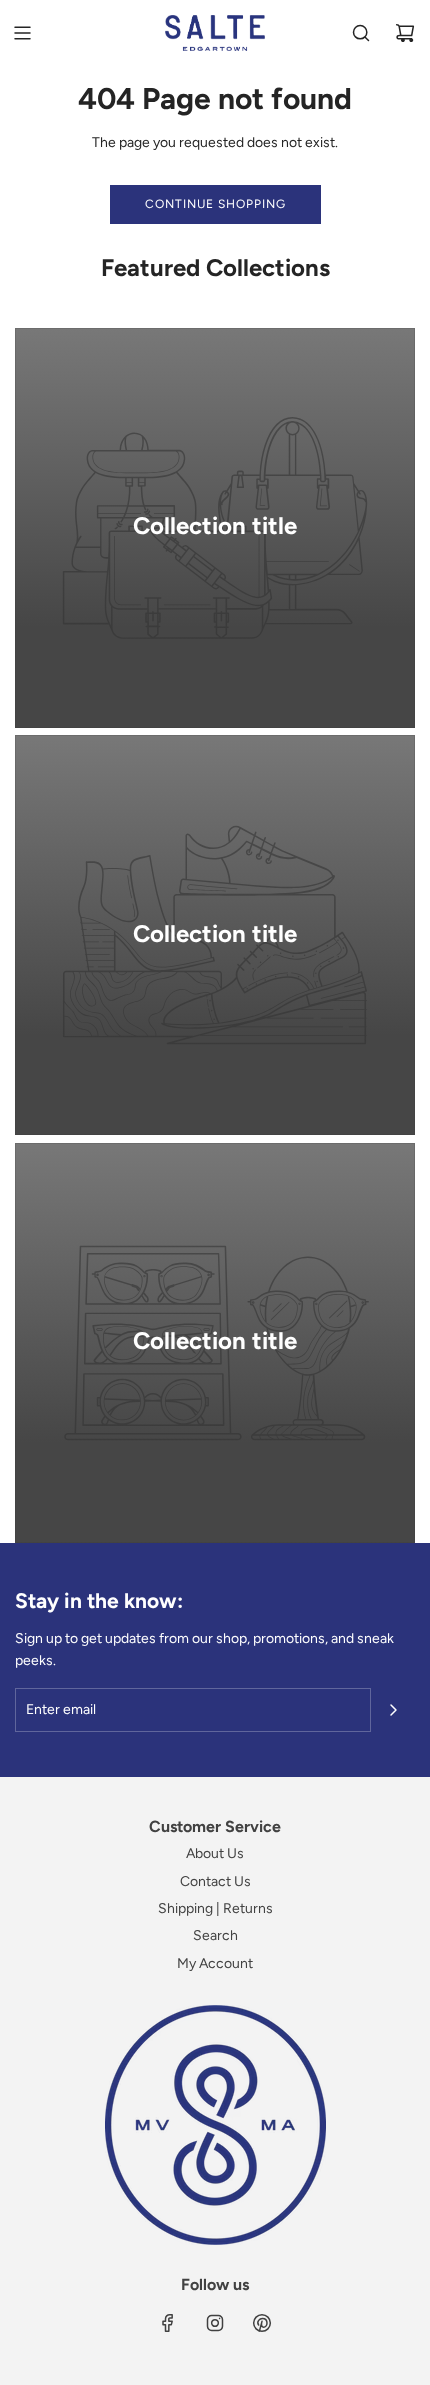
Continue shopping (215, 204)
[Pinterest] (262, 2323)
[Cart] (405, 33)
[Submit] (393, 1710)
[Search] (361, 33)
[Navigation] (22, 33)
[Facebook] (168, 2323)
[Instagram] (215, 2323)
